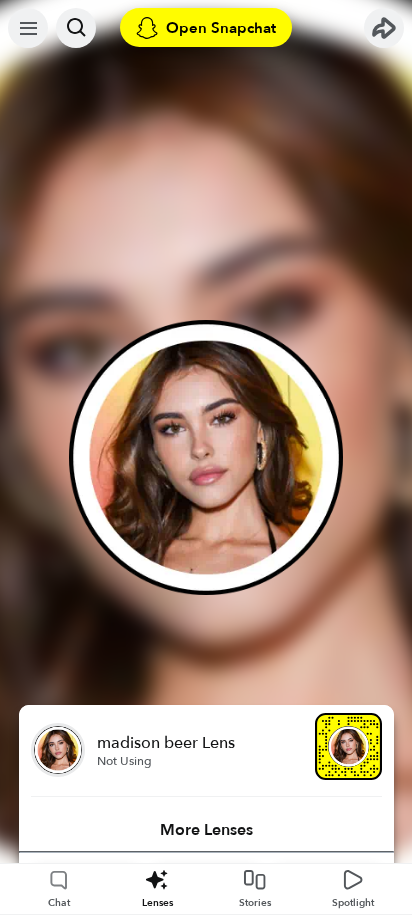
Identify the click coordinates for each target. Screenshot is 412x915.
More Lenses (206, 830)
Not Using (124, 761)
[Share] (384, 28)
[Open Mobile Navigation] (28, 28)
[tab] (206, 830)
